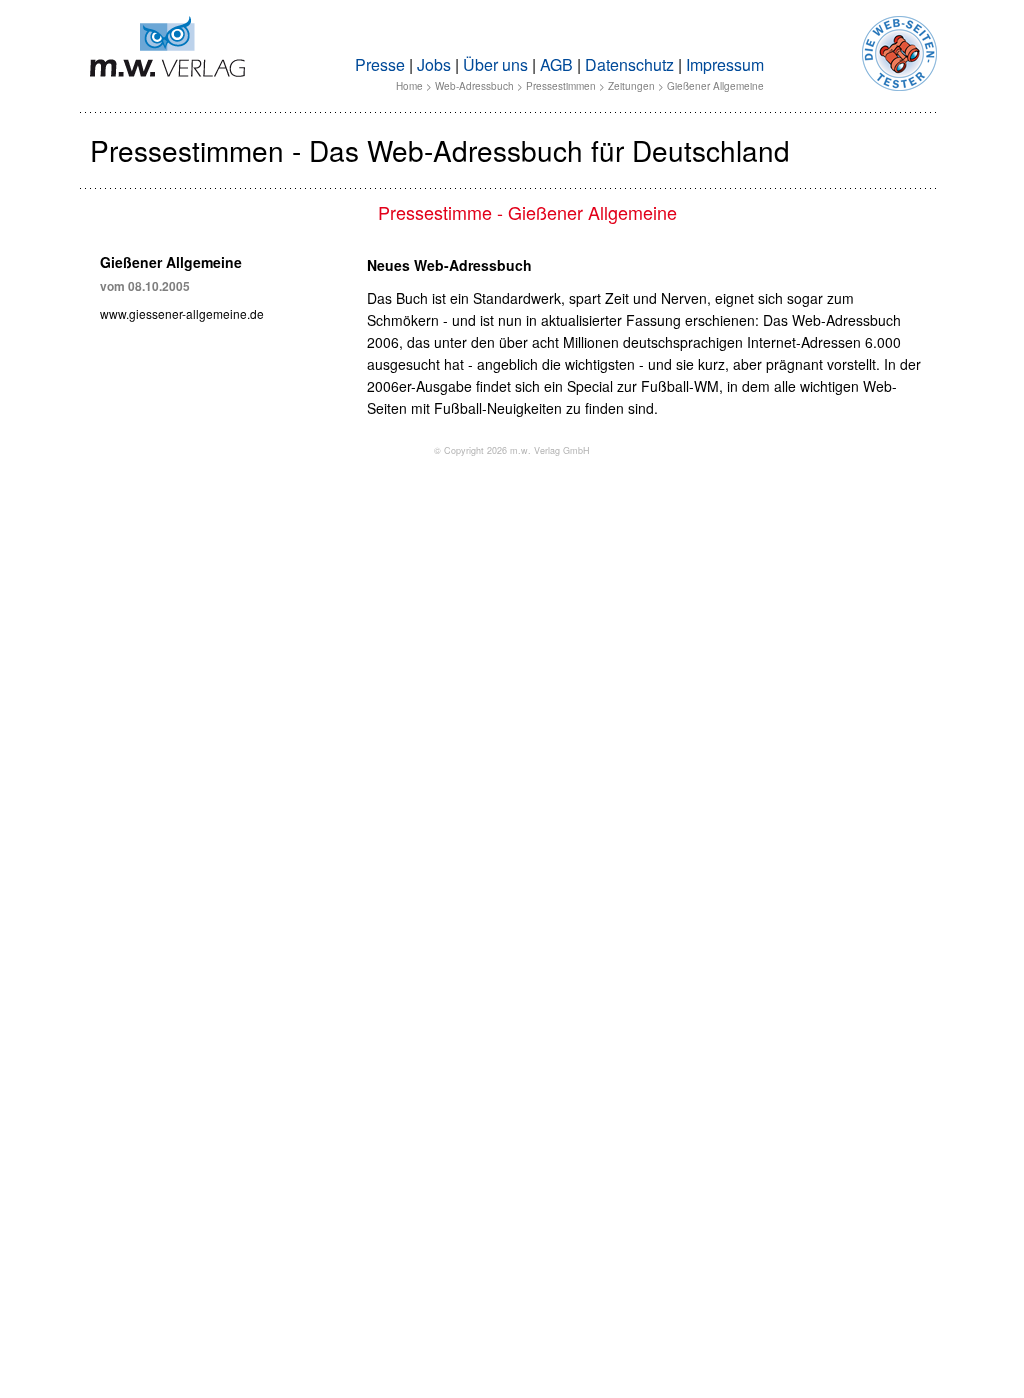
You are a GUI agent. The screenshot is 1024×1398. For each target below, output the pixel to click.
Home (409, 86)
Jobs (434, 64)
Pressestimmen (561, 86)
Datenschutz (629, 64)
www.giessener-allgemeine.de (182, 313)
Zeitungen (631, 86)
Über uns (495, 64)
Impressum (725, 64)
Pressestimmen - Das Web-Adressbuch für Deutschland (440, 150)
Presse (380, 64)
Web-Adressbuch (474, 86)
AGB (556, 64)
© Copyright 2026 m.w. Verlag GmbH (512, 450)
